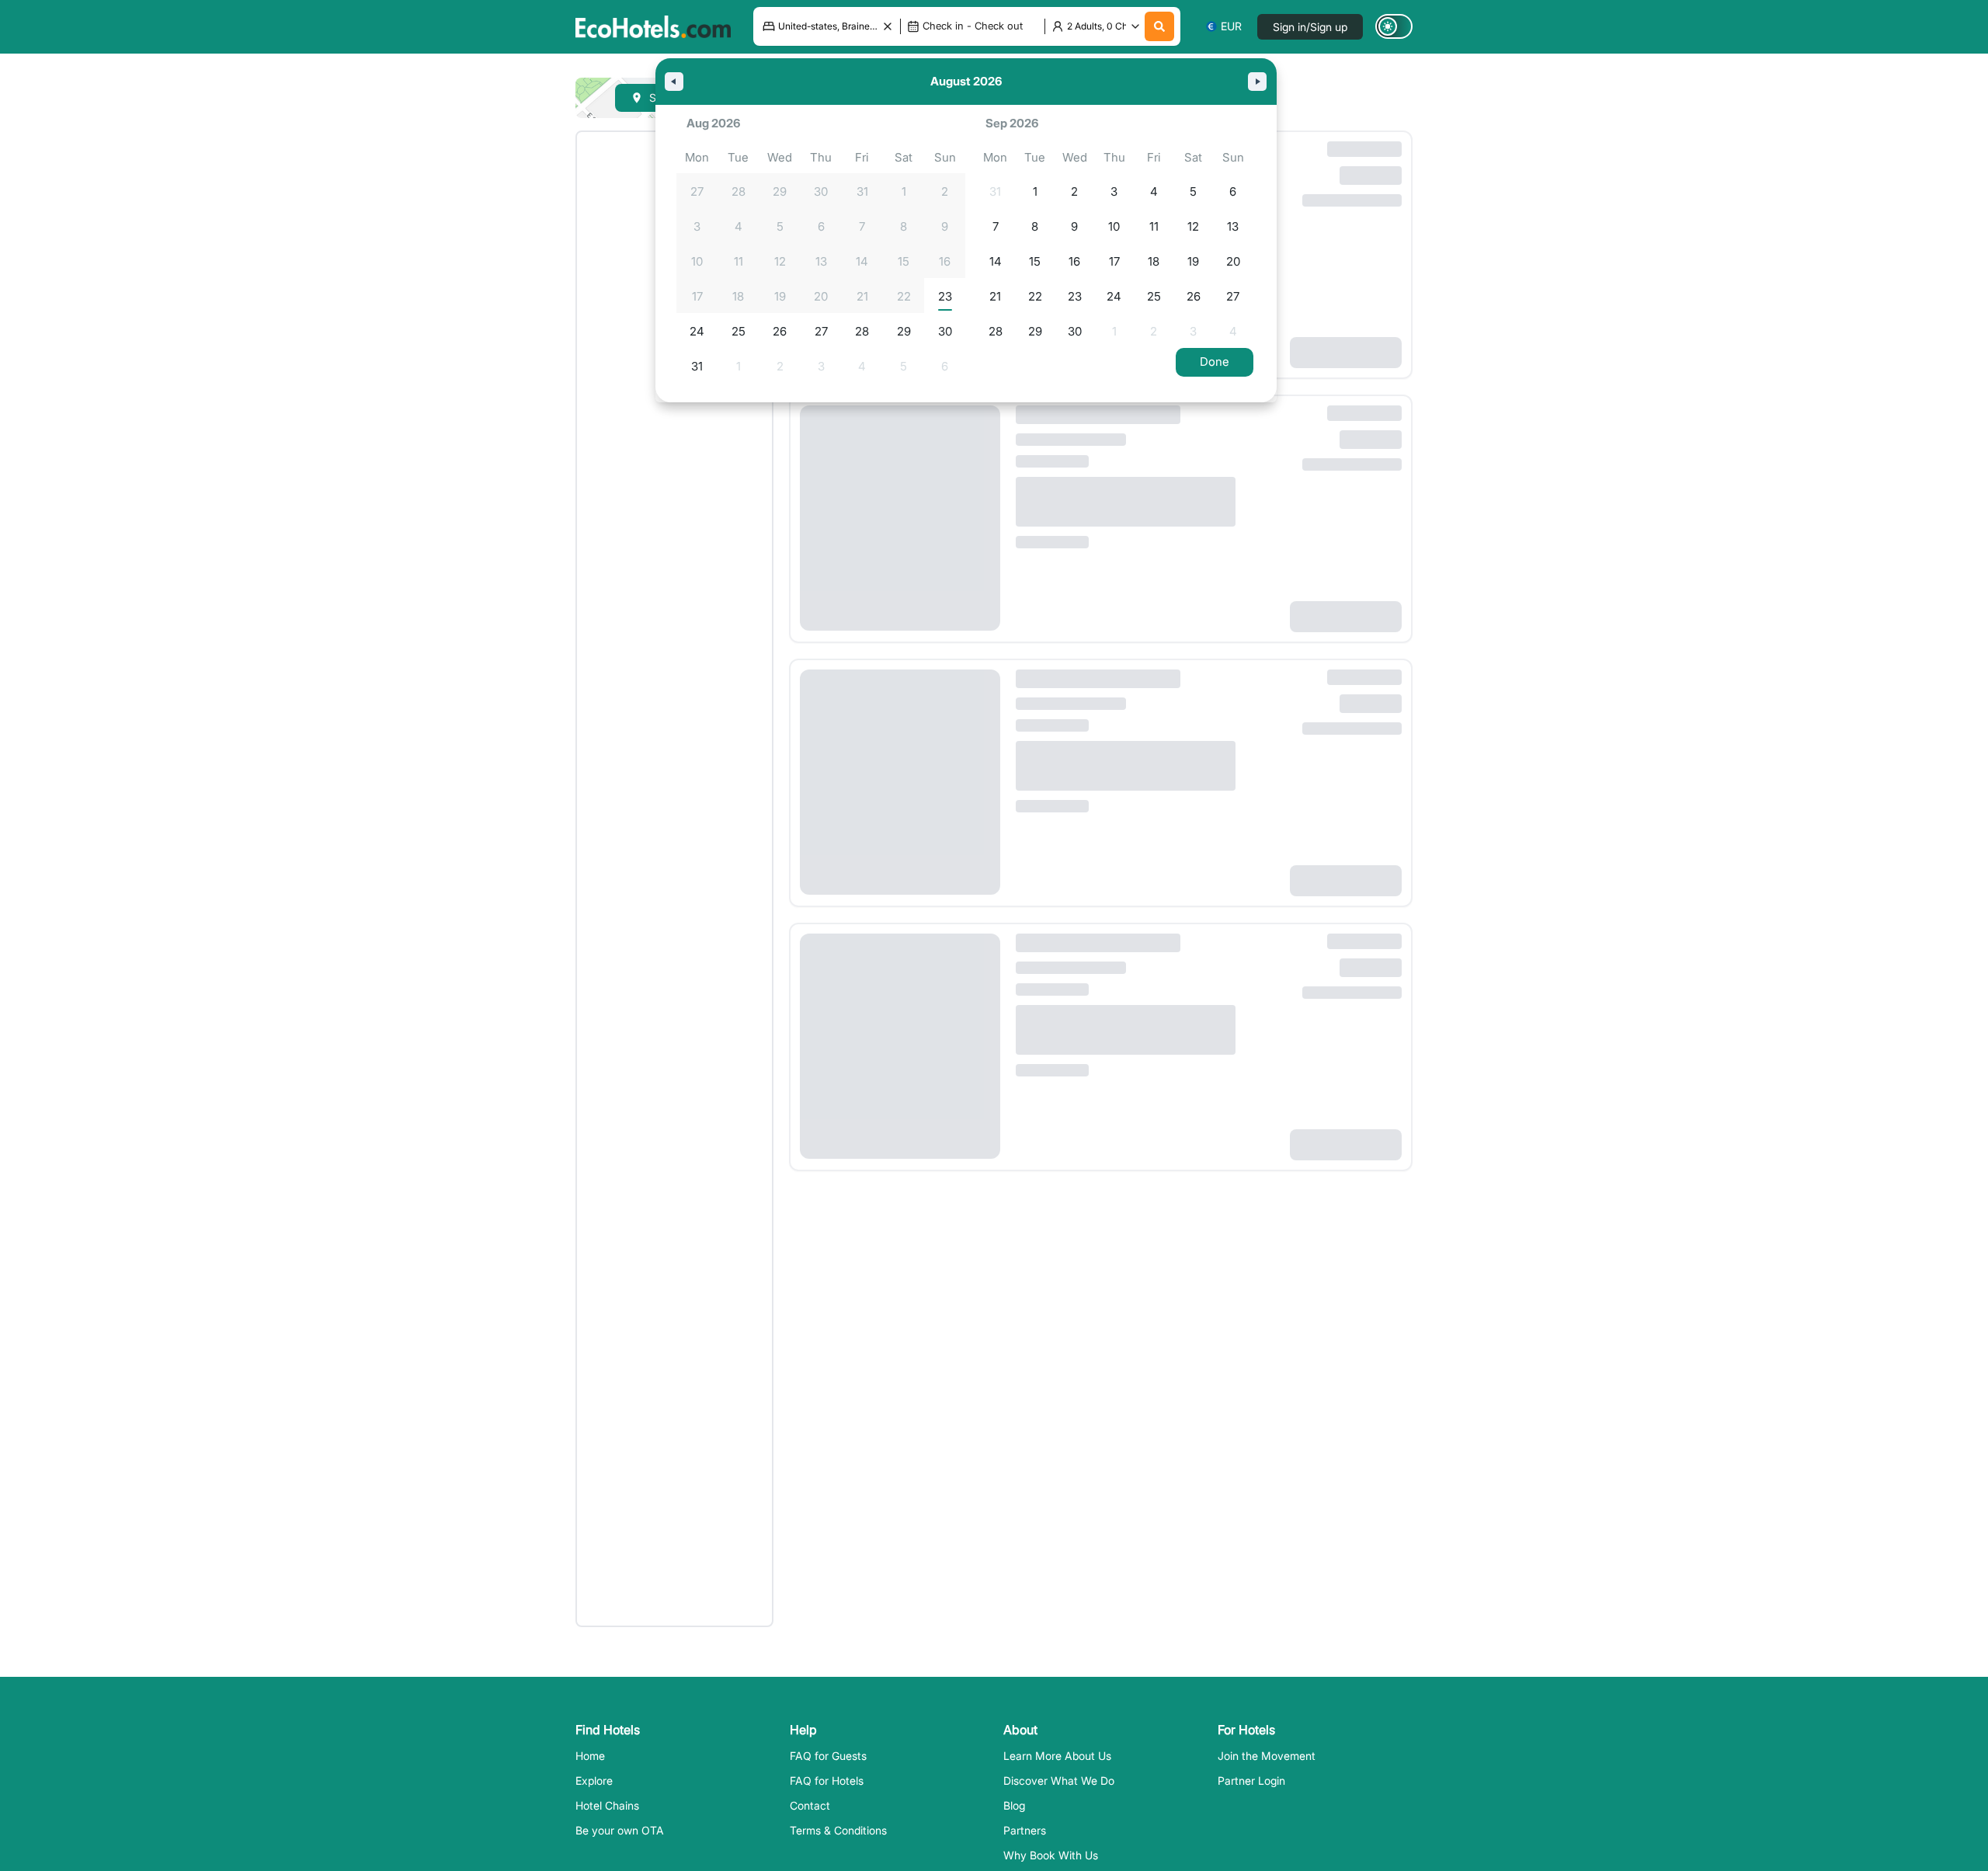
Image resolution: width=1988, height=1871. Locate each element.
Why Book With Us (1051, 1855)
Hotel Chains (607, 1805)
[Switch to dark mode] (1394, 26)
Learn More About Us (1057, 1756)
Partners (1025, 1830)
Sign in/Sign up (1310, 27)
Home (590, 1756)
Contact (810, 1805)
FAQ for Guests (828, 1756)
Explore (594, 1781)
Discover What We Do (1059, 1781)
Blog (1014, 1805)
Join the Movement (1267, 1756)
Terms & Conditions (838, 1830)
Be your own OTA (620, 1830)
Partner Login (1251, 1781)
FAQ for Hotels (827, 1781)
